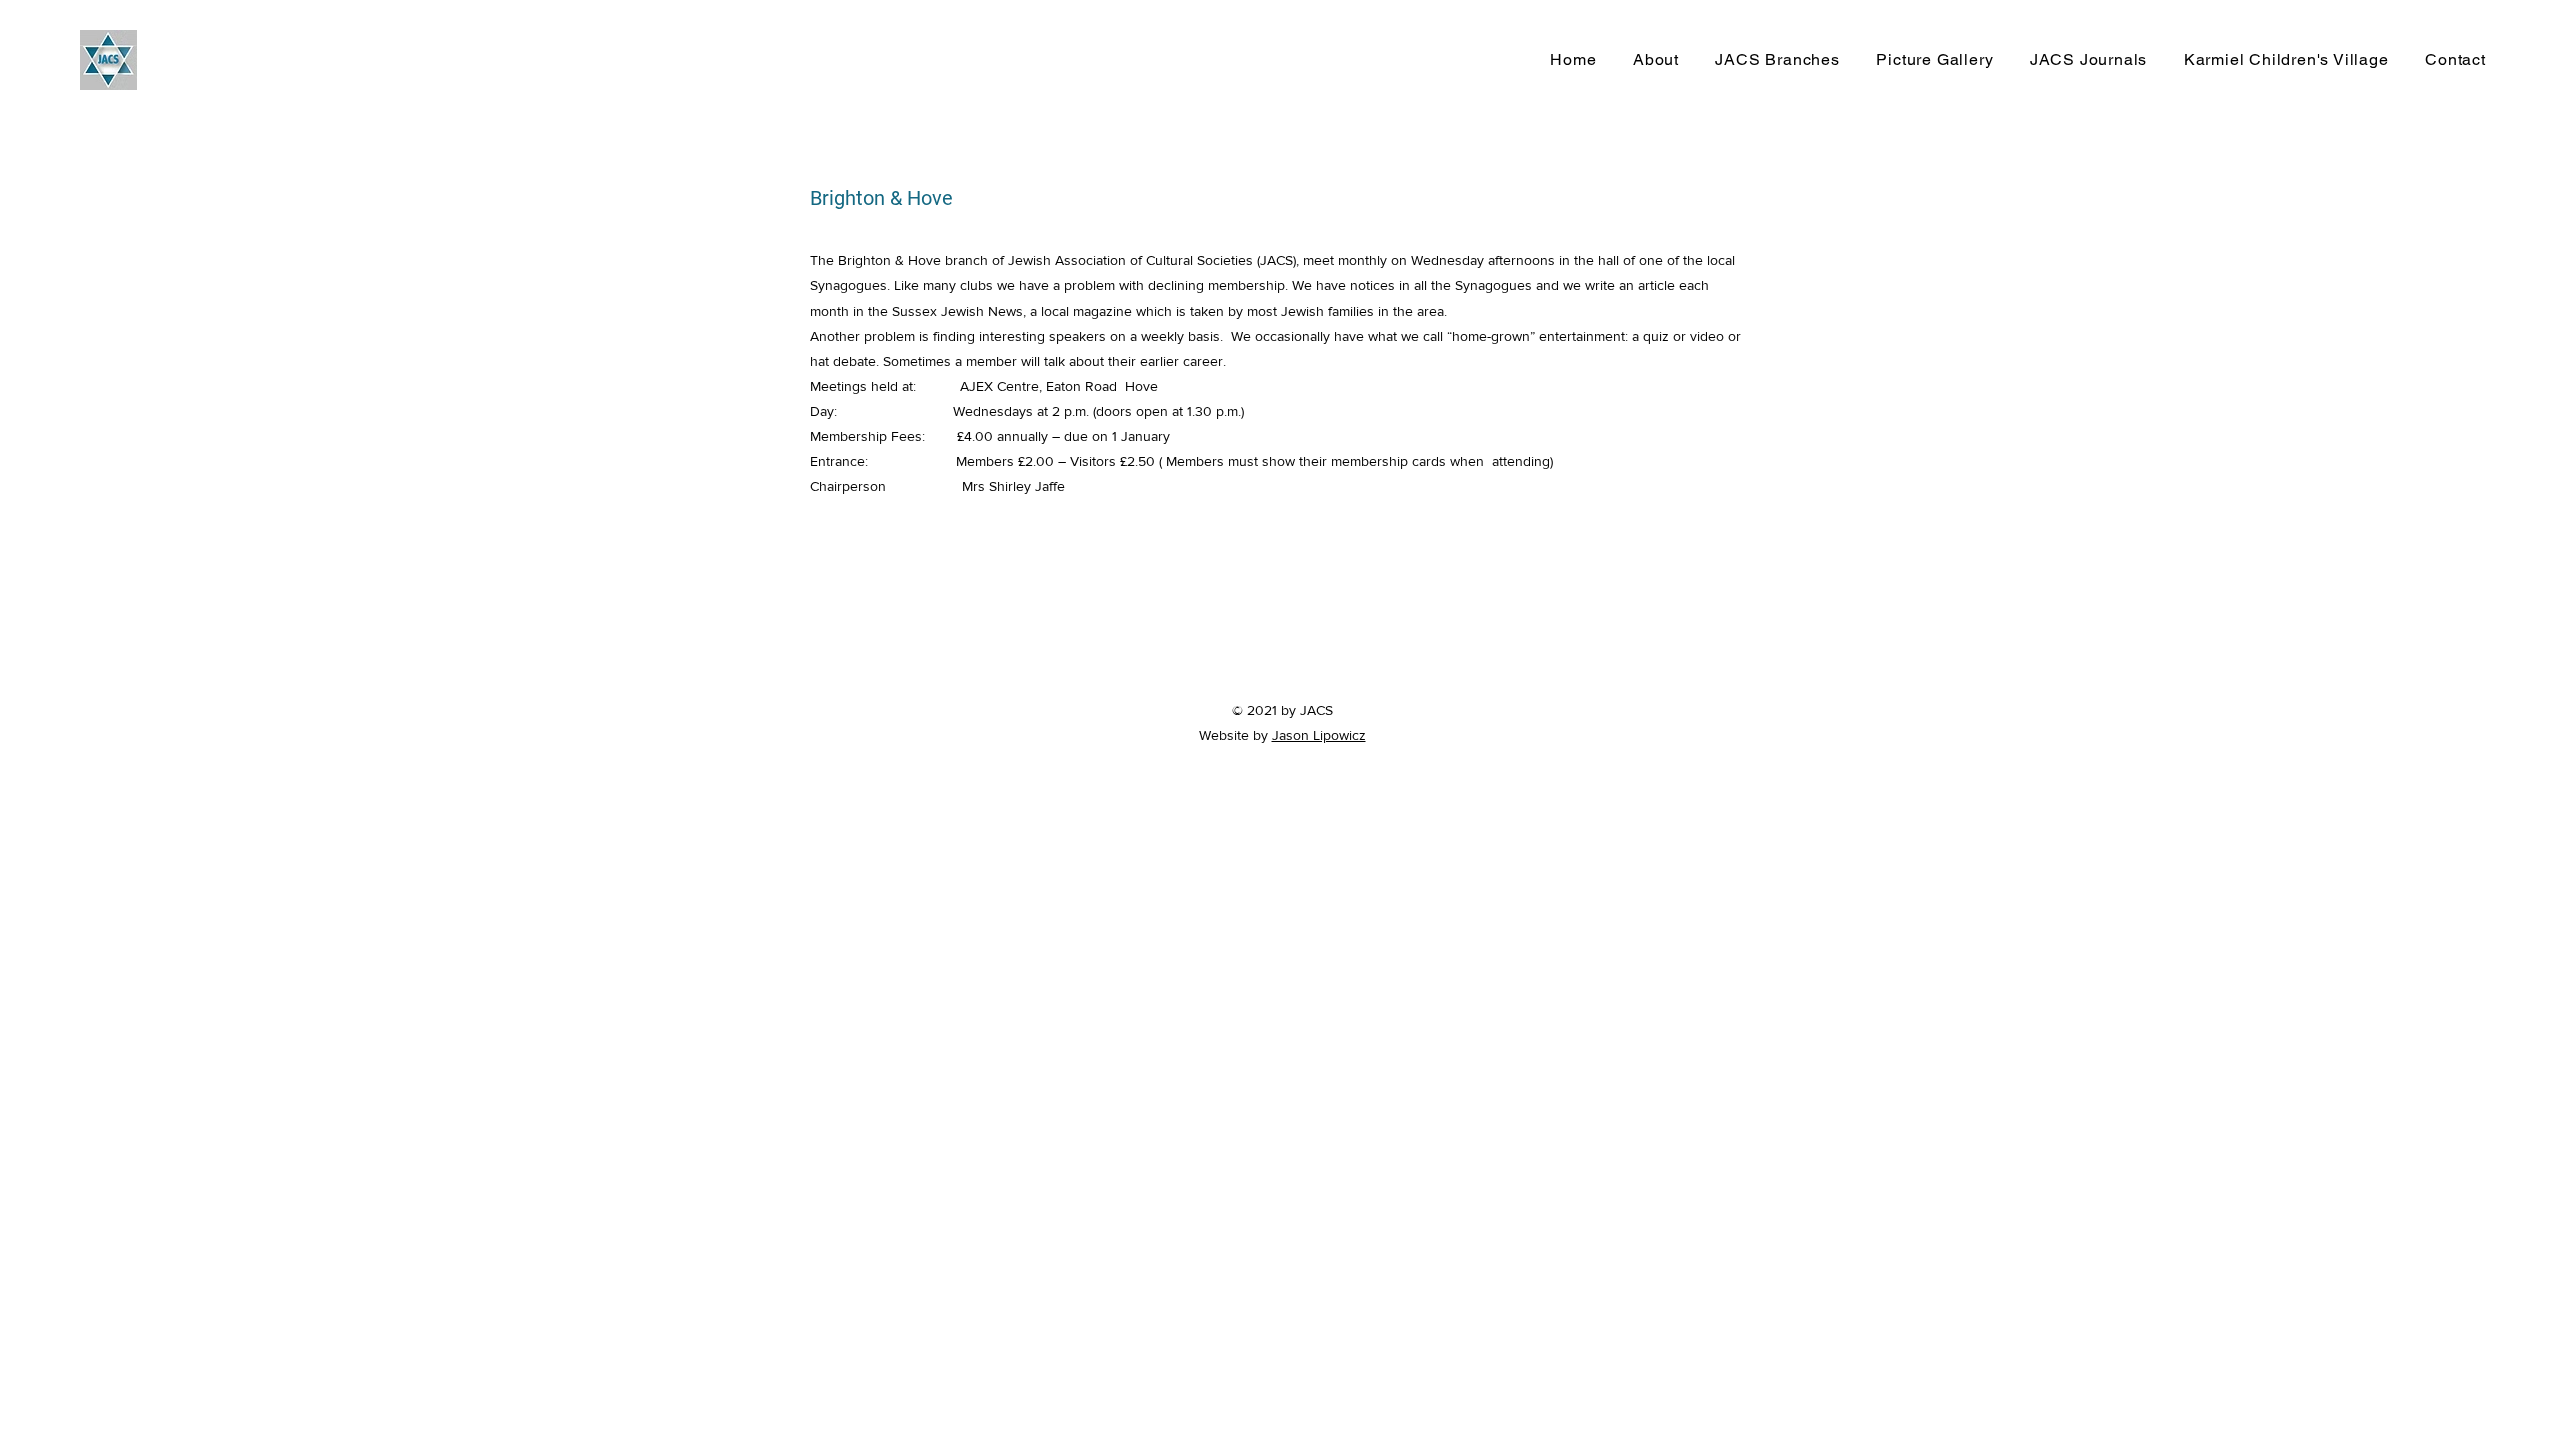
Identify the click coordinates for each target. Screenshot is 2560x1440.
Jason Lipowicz (1319, 735)
